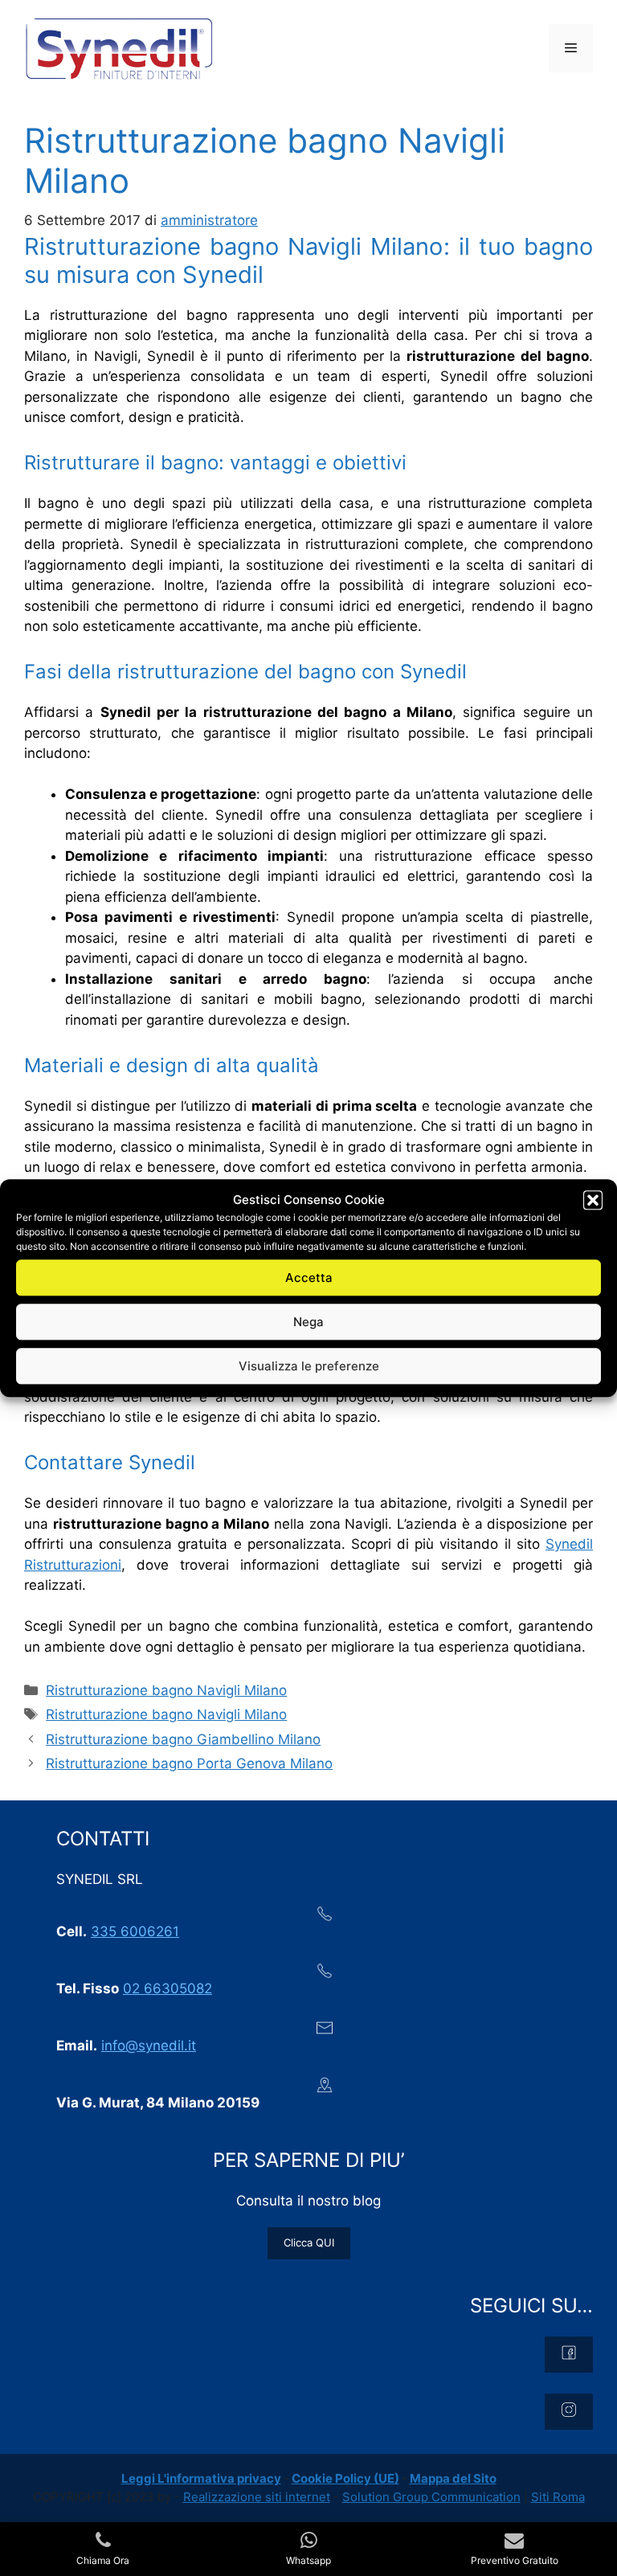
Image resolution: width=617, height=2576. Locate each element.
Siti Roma (558, 2497)
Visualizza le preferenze (309, 1366)
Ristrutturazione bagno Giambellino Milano (183, 1739)
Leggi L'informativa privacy (201, 2478)
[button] (593, 1200)
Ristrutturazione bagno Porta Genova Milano (189, 1763)
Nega (308, 1322)
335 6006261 (135, 1931)
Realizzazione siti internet (257, 2497)
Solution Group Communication (431, 2497)
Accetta (309, 1278)
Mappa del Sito (453, 2478)
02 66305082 (168, 1988)
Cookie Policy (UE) (345, 2478)
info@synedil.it (149, 2046)
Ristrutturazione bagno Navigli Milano (166, 1690)
